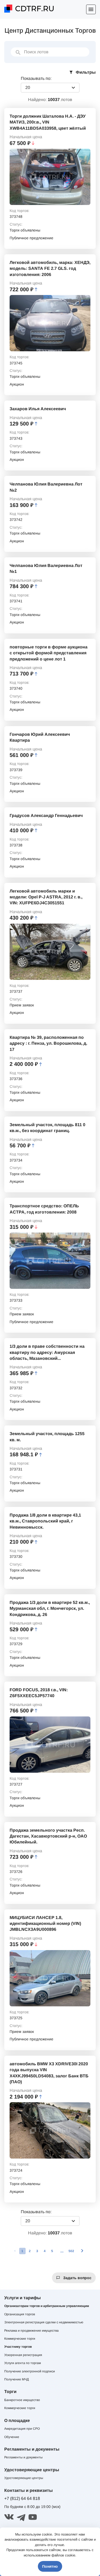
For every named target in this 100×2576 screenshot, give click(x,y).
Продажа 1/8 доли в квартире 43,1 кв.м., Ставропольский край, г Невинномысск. (45, 1521)
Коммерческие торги (20, 2339)
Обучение (12, 2437)
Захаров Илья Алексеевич (38, 409)
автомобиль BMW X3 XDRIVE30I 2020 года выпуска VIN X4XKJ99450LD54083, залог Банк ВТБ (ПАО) (49, 2073)
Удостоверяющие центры (24, 2478)
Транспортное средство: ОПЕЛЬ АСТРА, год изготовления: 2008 (44, 1209)
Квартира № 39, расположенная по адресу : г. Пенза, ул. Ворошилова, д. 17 (48, 1043)
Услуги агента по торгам (23, 2363)
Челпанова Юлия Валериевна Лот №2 (46, 487)
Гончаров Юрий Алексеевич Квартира (40, 737)
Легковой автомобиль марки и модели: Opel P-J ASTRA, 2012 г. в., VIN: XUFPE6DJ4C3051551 (46, 897)
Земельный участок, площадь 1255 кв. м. (47, 1437)
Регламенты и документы (23, 2457)
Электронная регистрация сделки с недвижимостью (44, 2322)
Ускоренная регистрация (23, 2355)
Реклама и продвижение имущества (31, 2331)
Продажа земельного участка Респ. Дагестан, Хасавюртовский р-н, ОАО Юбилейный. (48, 1836)
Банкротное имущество (22, 2400)
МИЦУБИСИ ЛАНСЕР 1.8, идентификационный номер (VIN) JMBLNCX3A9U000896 (45, 1924)
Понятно (50, 2566)
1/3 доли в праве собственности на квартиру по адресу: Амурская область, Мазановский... (47, 1352)
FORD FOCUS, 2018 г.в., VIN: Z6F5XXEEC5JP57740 (39, 1693)
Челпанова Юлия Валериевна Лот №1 (46, 568)
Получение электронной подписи (30, 2371)
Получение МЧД (17, 2379)
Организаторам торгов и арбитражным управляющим (47, 2306)
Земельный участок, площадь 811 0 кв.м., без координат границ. (47, 1128)
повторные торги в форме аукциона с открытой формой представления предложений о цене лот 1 (49, 653)
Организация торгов (20, 2314)
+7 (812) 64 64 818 (22, 2498)
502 (71, 2251)
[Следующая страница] (82, 2251)
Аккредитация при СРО (22, 2429)
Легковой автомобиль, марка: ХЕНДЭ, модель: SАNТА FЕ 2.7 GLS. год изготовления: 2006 (50, 268)
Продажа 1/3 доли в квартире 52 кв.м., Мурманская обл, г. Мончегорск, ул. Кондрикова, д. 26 (50, 1608)
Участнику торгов (18, 2347)
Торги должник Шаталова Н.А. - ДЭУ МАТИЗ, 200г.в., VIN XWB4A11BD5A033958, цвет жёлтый (48, 122)
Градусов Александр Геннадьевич (46, 815)
